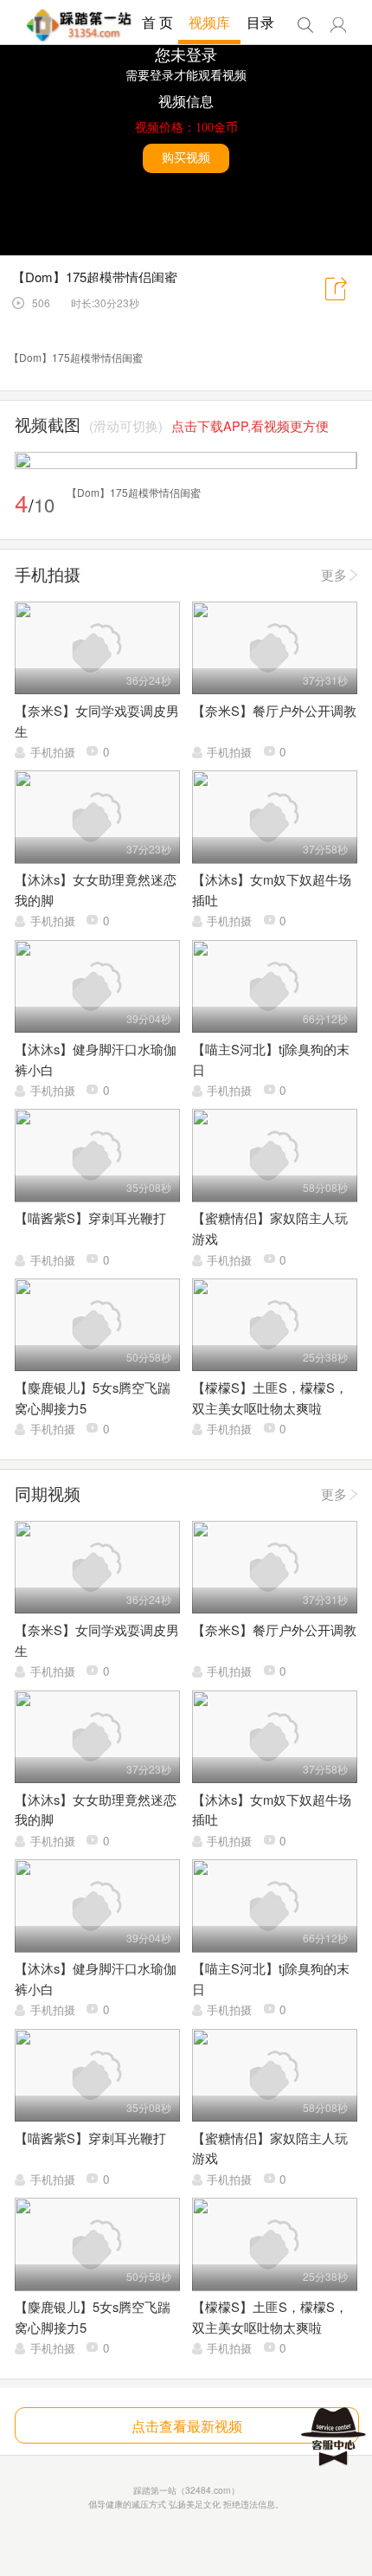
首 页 (157, 22)
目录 (260, 22)
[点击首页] (79, 25)
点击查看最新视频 (187, 2425)
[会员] (338, 25)
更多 (334, 574)
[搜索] (305, 25)
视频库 (209, 22)
